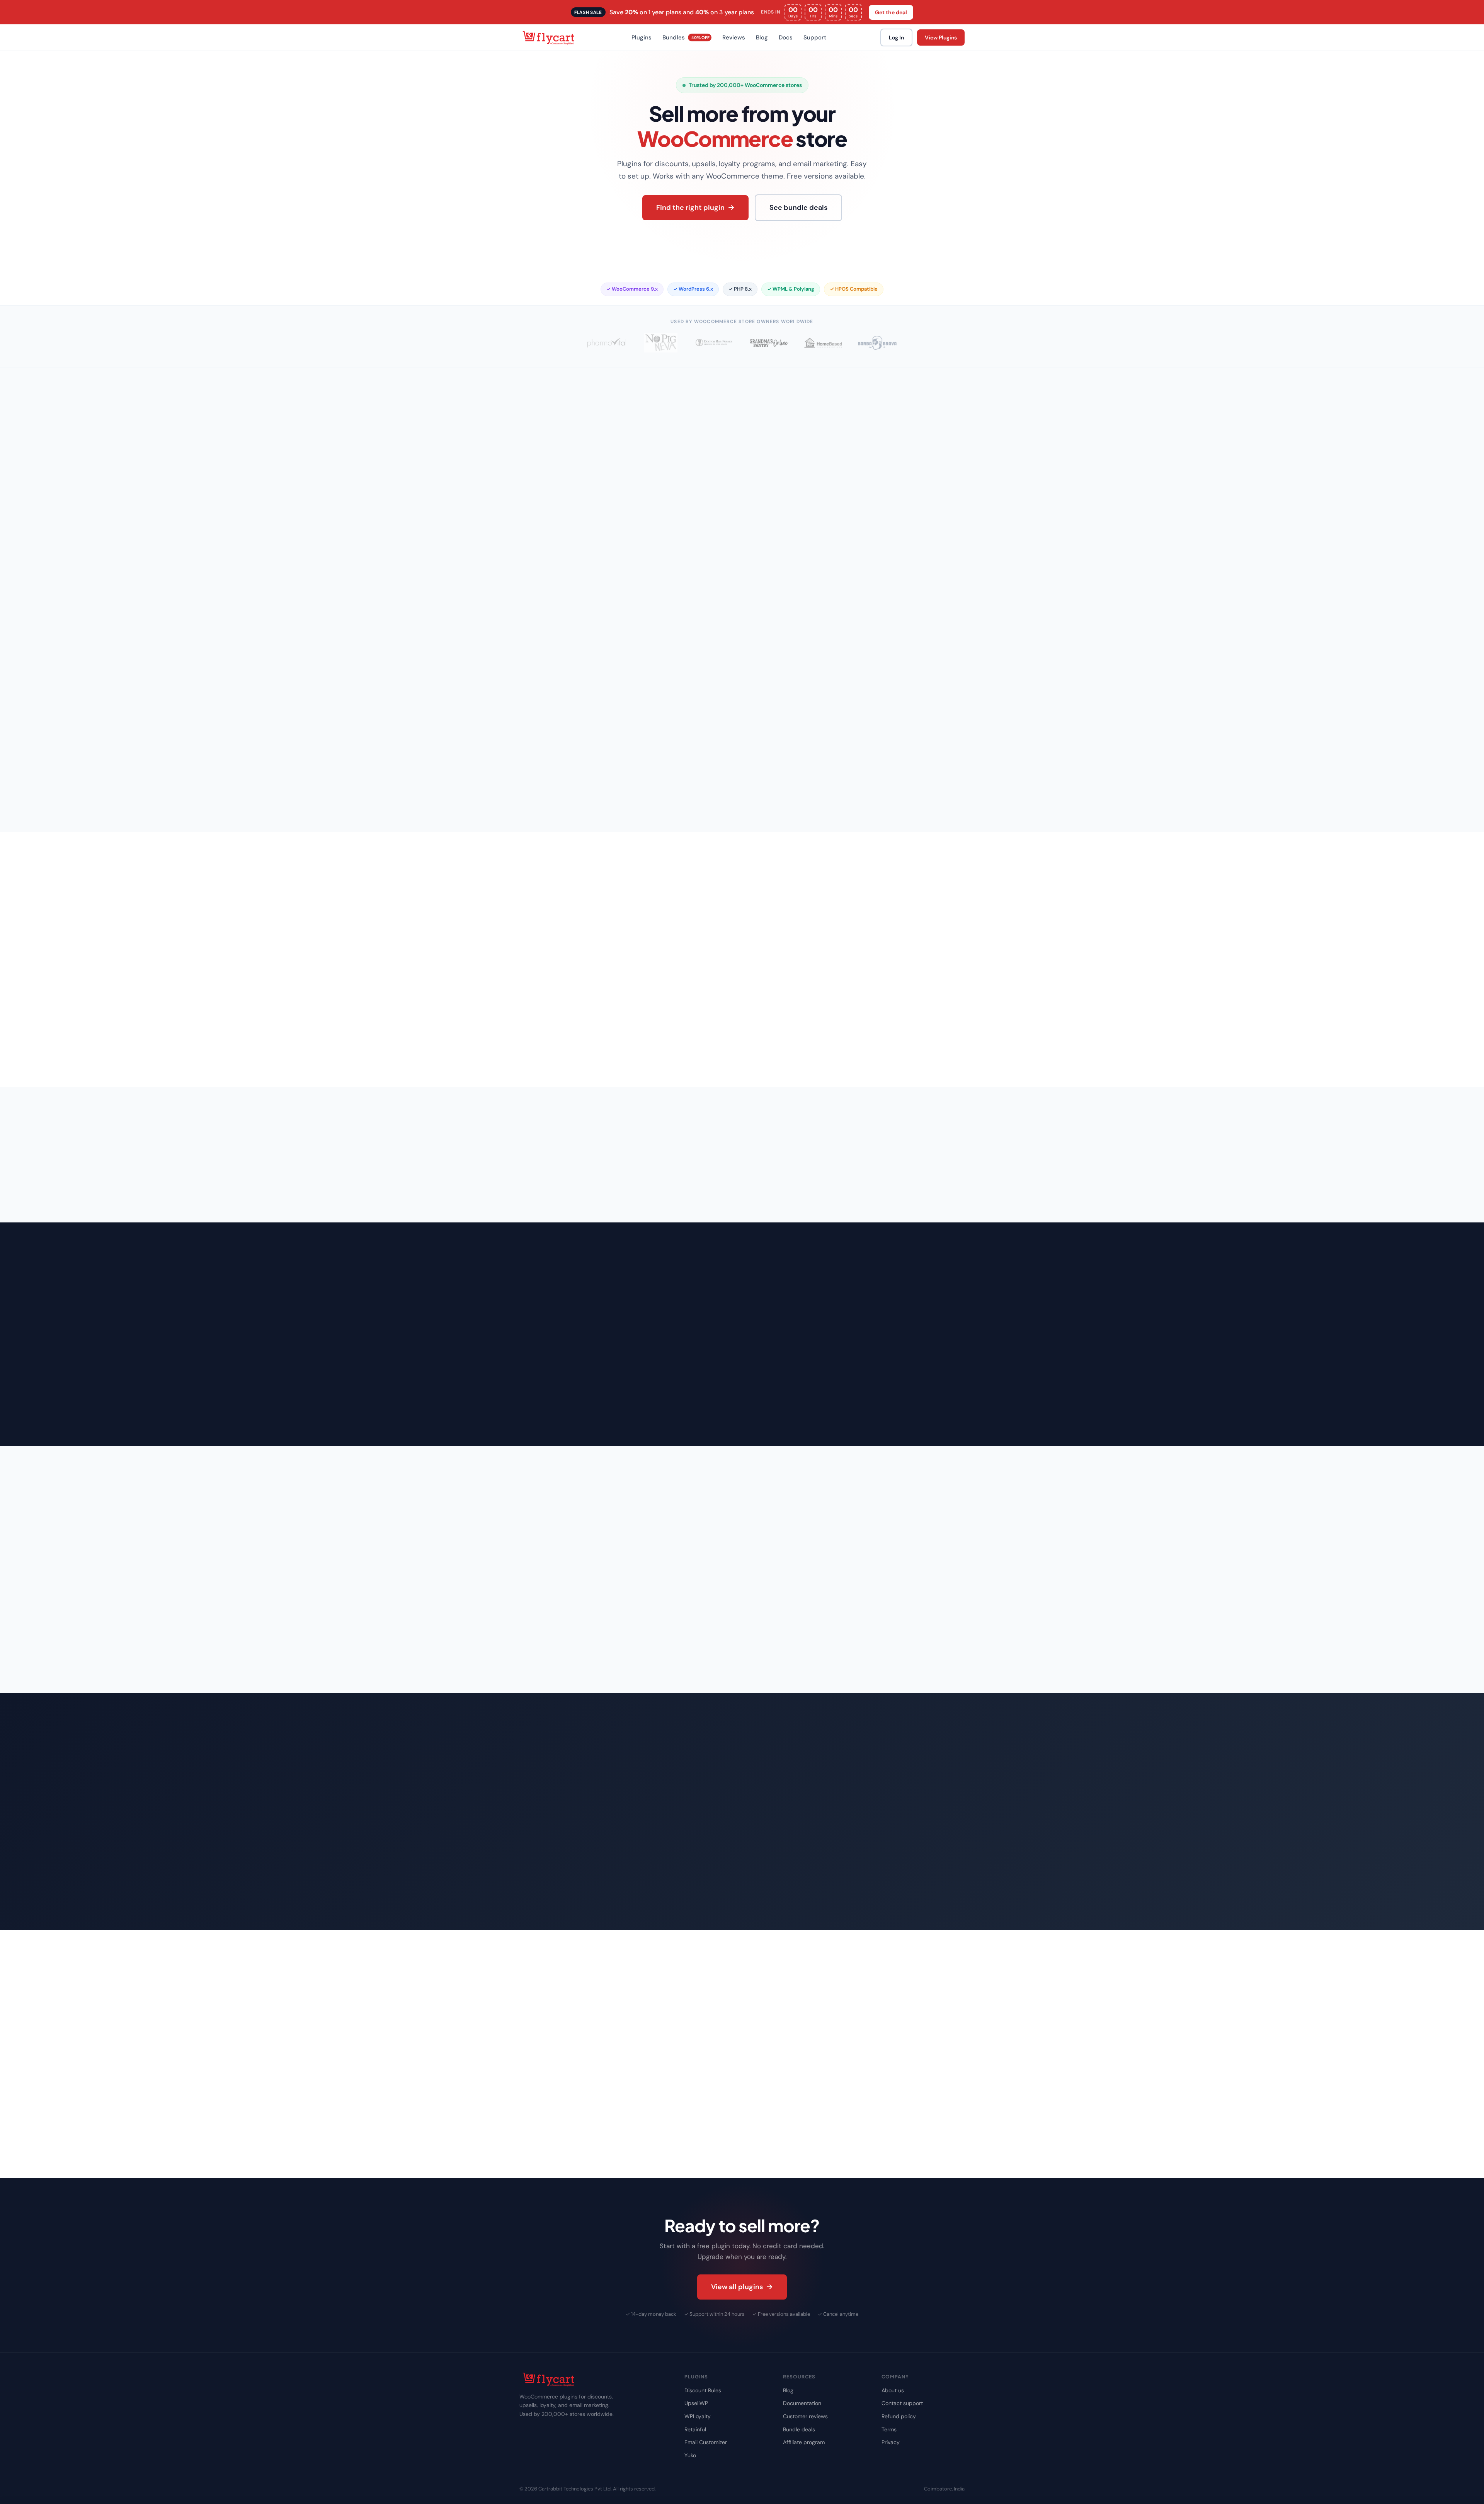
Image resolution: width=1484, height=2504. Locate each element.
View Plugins (941, 37)
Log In (896, 37)
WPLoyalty (698, 2416)
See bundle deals (798, 208)
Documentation (802, 2403)
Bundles (686, 38)
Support (815, 38)
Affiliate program (804, 2442)
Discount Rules (703, 2390)
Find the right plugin (690, 208)
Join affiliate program (628, 1900)
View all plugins (737, 2287)
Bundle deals (799, 2429)
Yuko (690, 2455)
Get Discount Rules (555, 1056)
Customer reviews (805, 2416)
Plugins (642, 38)
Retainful (695, 2429)
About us (893, 2390)
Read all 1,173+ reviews (742, 1662)
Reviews (734, 38)
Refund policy (899, 2416)
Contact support (902, 2403)
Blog (762, 38)
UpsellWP (696, 2403)
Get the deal (891, 12)
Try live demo (627, 1056)
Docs (786, 38)
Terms (889, 2429)
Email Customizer (706, 2442)
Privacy (891, 2442)
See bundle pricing (554, 1899)
